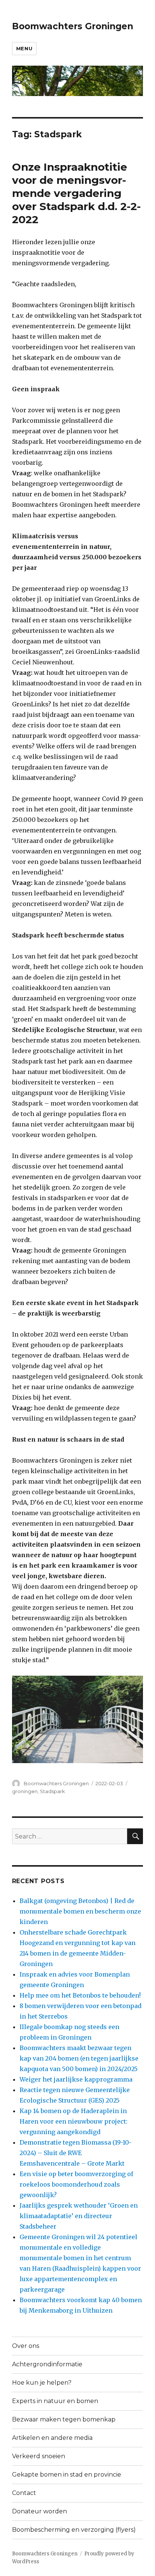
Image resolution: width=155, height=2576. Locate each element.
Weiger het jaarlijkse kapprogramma (76, 2079)
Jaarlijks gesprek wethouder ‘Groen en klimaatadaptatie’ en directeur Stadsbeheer (79, 2216)
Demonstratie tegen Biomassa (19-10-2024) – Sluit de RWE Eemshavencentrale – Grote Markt (76, 2153)
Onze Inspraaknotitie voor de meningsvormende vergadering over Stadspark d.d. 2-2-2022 (76, 193)
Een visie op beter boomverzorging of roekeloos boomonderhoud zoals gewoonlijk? (76, 2184)
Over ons (26, 2346)
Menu (24, 48)
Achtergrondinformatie (47, 2364)
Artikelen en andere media (52, 2438)
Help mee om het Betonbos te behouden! (80, 1995)
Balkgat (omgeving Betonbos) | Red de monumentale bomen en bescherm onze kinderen (80, 1911)
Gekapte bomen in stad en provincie (67, 2475)
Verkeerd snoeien (39, 2456)
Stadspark (52, 1791)
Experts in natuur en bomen (55, 2401)
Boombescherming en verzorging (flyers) (74, 2530)
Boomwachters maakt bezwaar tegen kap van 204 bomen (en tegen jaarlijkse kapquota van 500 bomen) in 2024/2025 (79, 2058)
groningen (25, 1791)
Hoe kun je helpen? (42, 2383)
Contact (24, 2493)
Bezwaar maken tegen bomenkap (64, 2419)
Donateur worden (40, 2511)
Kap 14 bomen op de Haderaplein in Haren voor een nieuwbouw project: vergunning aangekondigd (74, 2121)
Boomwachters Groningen (73, 26)
